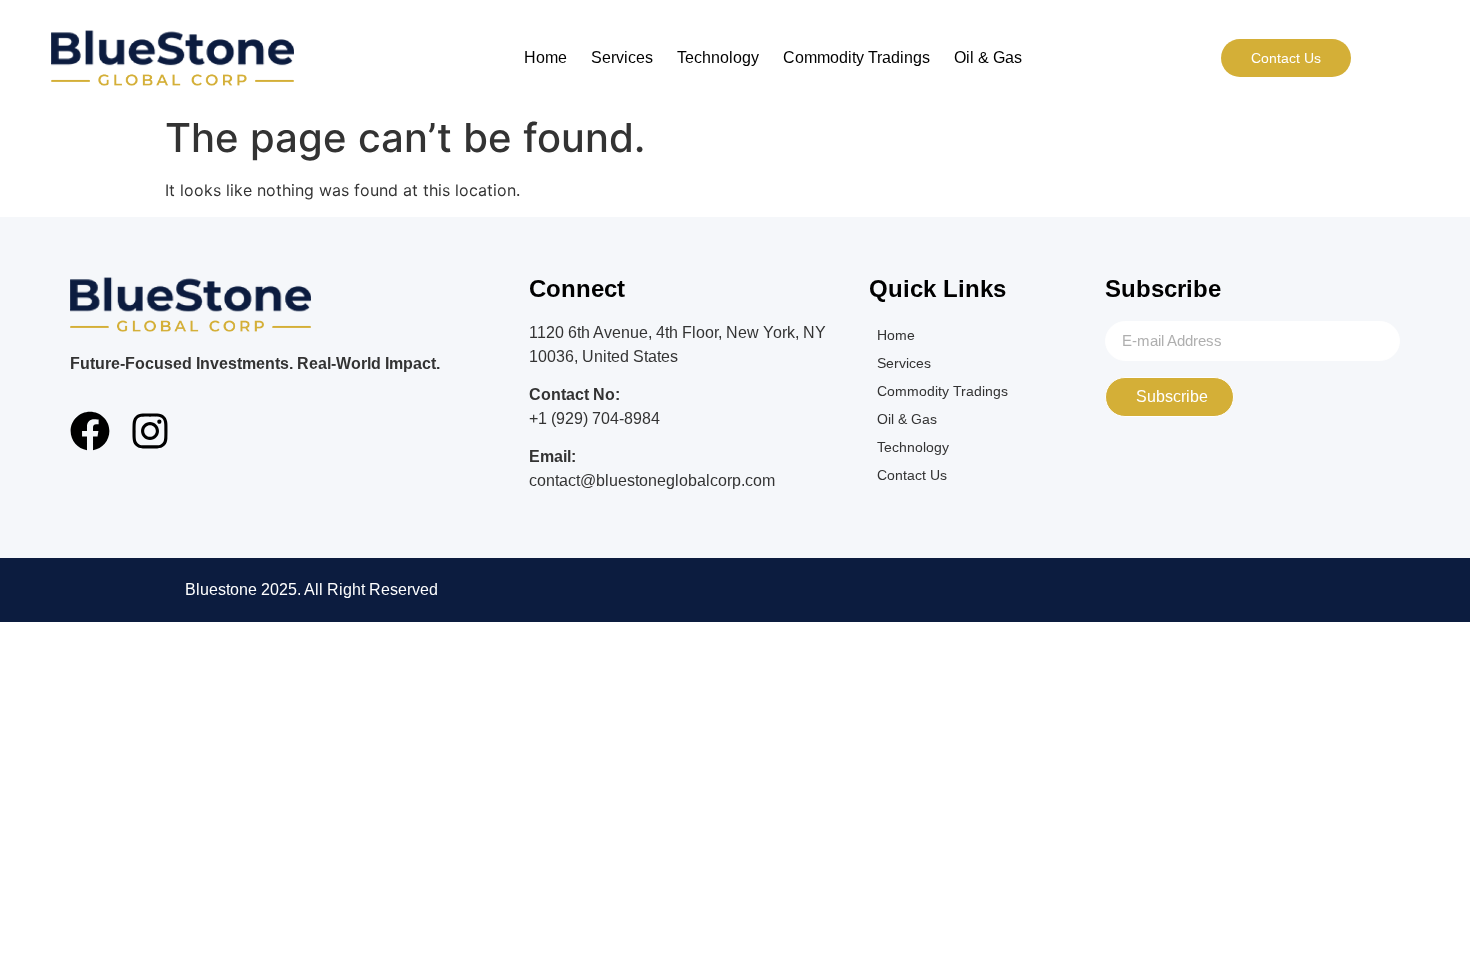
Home (545, 57)
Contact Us (912, 475)
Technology (718, 57)
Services (622, 57)
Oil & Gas (988, 57)
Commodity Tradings (856, 57)
